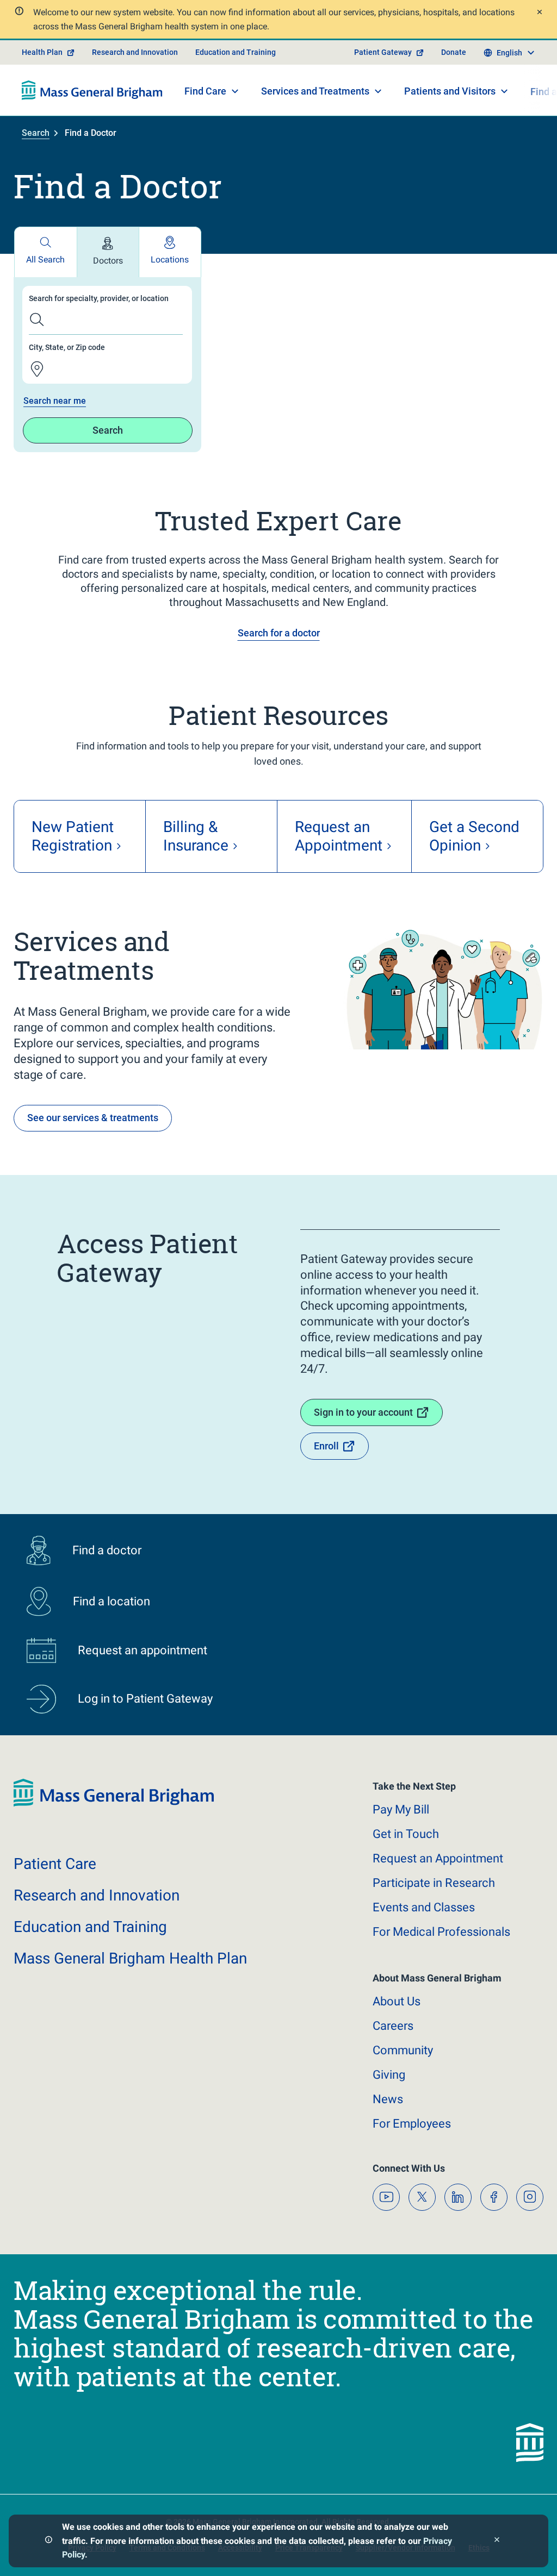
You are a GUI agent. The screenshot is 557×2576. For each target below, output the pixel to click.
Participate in (434, 1883)
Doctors (108, 261)
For (412, 2124)
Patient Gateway (383, 52)
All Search (45, 260)
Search (36, 133)
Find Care (205, 91)
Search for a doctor (279, 633)
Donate (454, 52)
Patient (55, 1864)
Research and (97, 1895)
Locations (170, 260)
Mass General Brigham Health (130, 1958)
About (397, 2001)
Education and (90, 1927)
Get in (406, 1834)
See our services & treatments (93, 1118)
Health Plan (42, 52)
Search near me (55, 401)
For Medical (441, 1932)
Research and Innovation (135, 52)
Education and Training (236, 52)
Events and (424, 1907)
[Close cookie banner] (497, 2541)
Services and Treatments (315, 91)
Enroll (326, 1446)
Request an (438, 1858)
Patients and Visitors (450, 91)
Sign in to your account (363, 1412)
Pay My (401, 1809)
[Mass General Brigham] (92, 90)
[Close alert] (538, 13)
